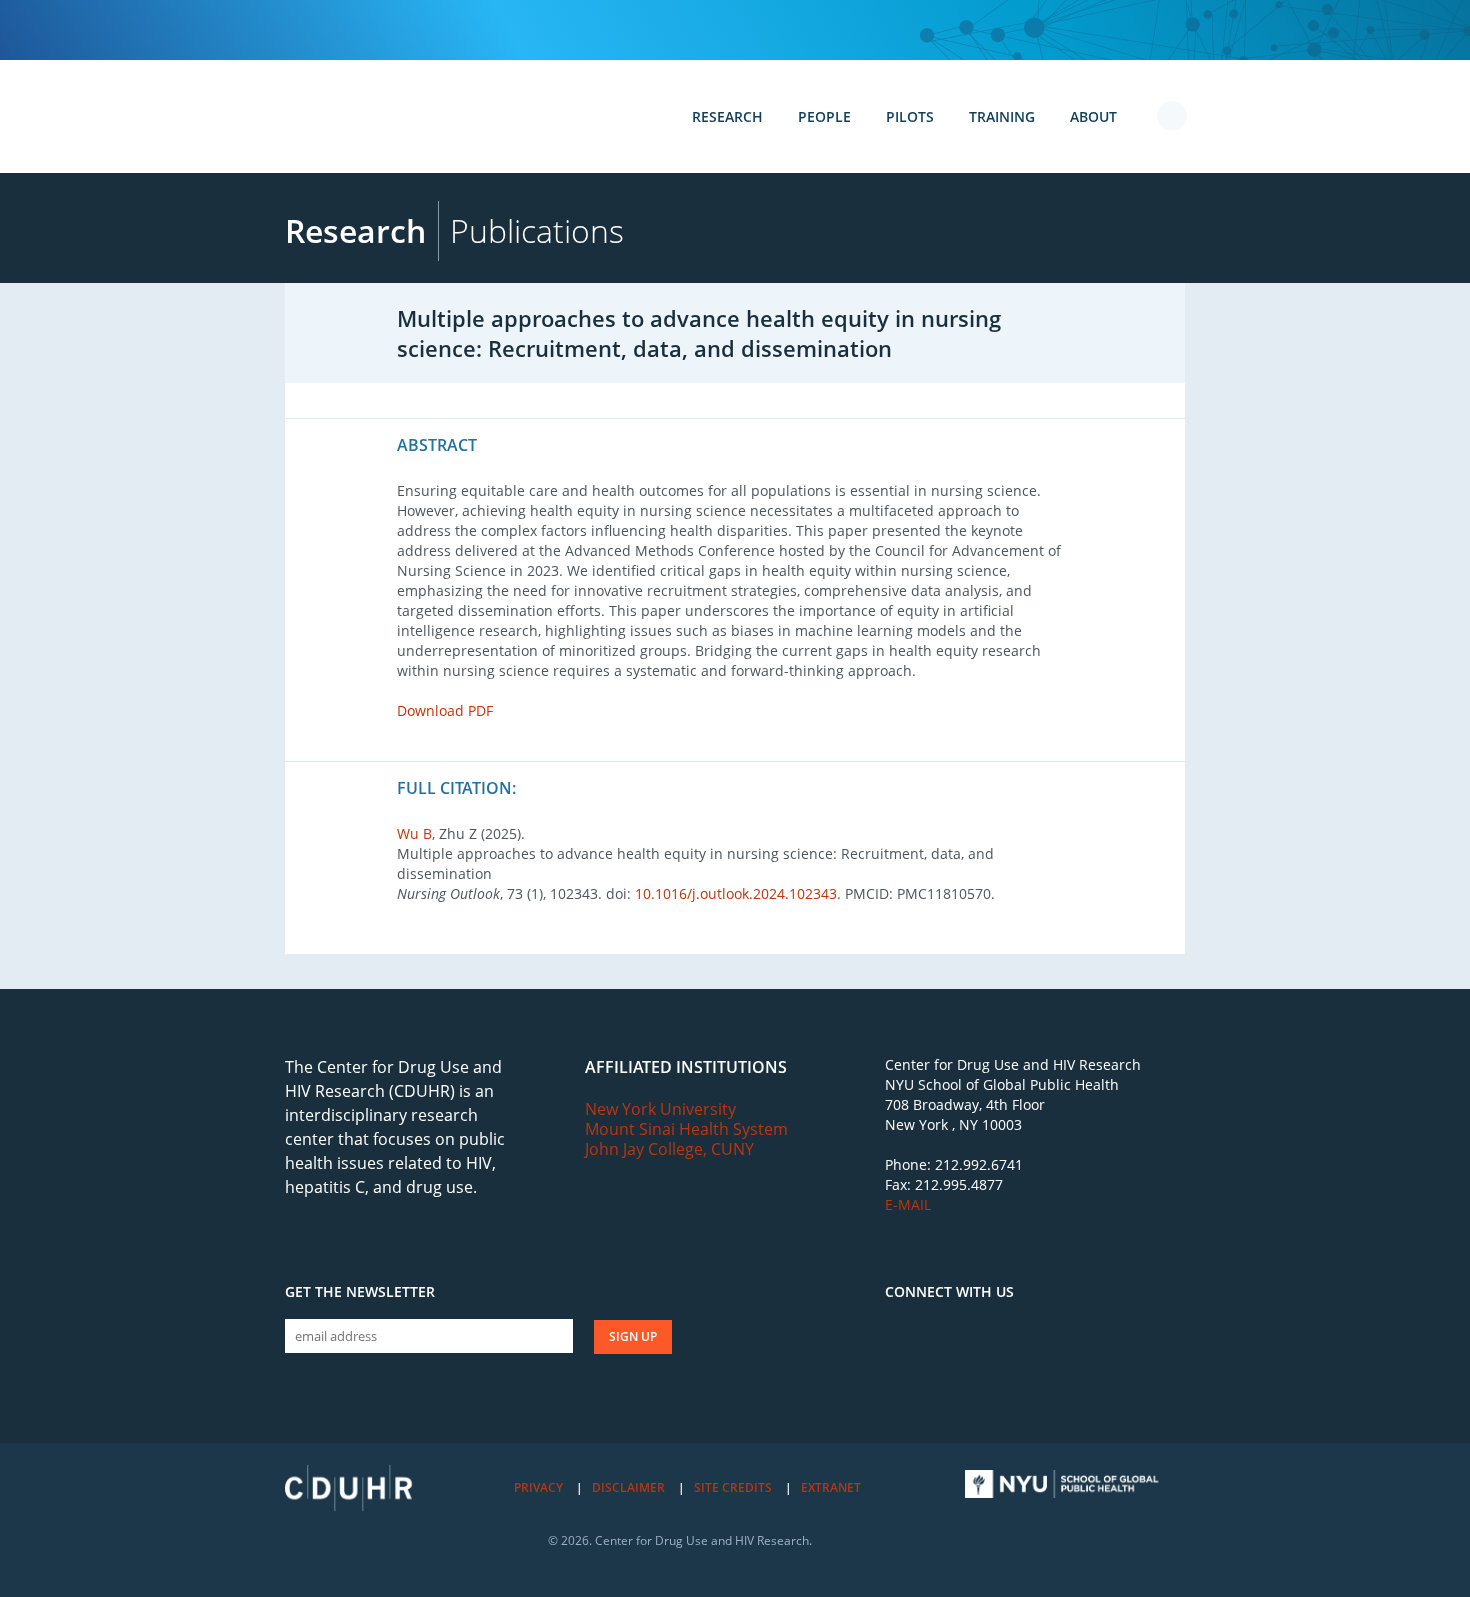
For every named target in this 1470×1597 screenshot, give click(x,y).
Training (1002, 116)
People (824, 116)
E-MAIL (908, 1204)
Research (727, 116)
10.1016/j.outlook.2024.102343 (736, 893)
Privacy (538, 1487)
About (1093, 116)
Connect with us (949, 1292)
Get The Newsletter (360, 1292)
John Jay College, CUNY (669, 1149)
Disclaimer (628, 1487)
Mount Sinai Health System (686, 1129)
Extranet (831, 1487)
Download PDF (445, 710)
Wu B (414, 833)
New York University (660, 1109)
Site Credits (733, 1487)
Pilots (910, 116)
